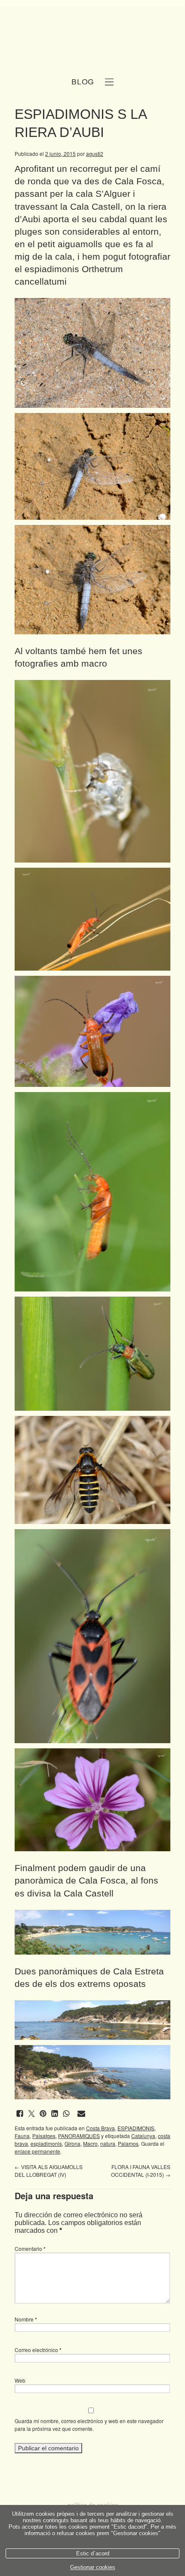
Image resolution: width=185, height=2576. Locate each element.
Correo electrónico (38, 2350)
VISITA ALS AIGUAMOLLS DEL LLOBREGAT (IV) (49, 2171)
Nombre (26, 2319)
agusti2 (95, 154)
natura (108, 2143)
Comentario (30, 2249)
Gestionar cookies (93, 2567)
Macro (90, 2143)
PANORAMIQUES (79, 2136)
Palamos (128, 2143)
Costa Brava (100, 2128)
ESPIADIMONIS (136, 2128)
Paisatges (44, 2136)
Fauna (22, 2136)
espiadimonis (46, 2143)
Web (20, 2380)
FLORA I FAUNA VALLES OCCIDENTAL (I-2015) (141, 2171)
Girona (72, 2143)
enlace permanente (37, 2151)
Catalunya (143, 2136)
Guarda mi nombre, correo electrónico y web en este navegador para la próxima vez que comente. (89, 2425)
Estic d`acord (93, 2553)
